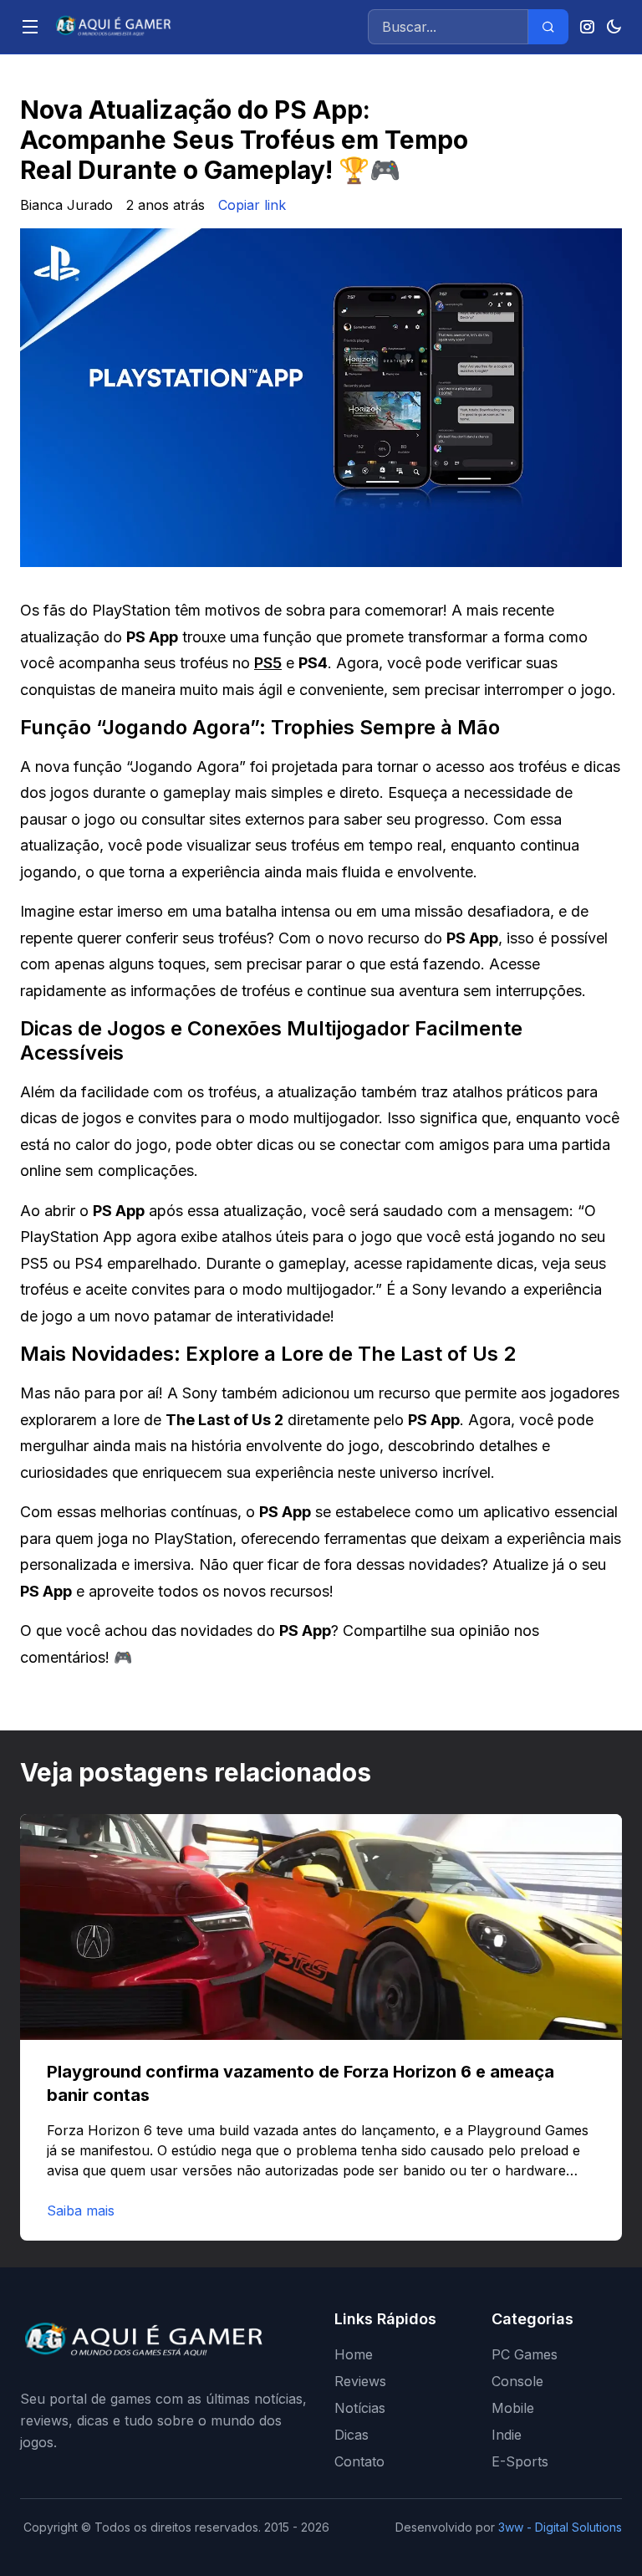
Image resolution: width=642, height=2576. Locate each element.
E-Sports (520, 2461)
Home (354, 2354)
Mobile (513, 2408)
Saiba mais (81, 2211)
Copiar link (252, 205)
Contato (359, 2461)
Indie (507, 2435)
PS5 (268, 663)
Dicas (352, 2435)
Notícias (360, 2408)
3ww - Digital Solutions (560, 2527)
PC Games (525, 2354)
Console (517, 2381)
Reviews (360, 2381)
